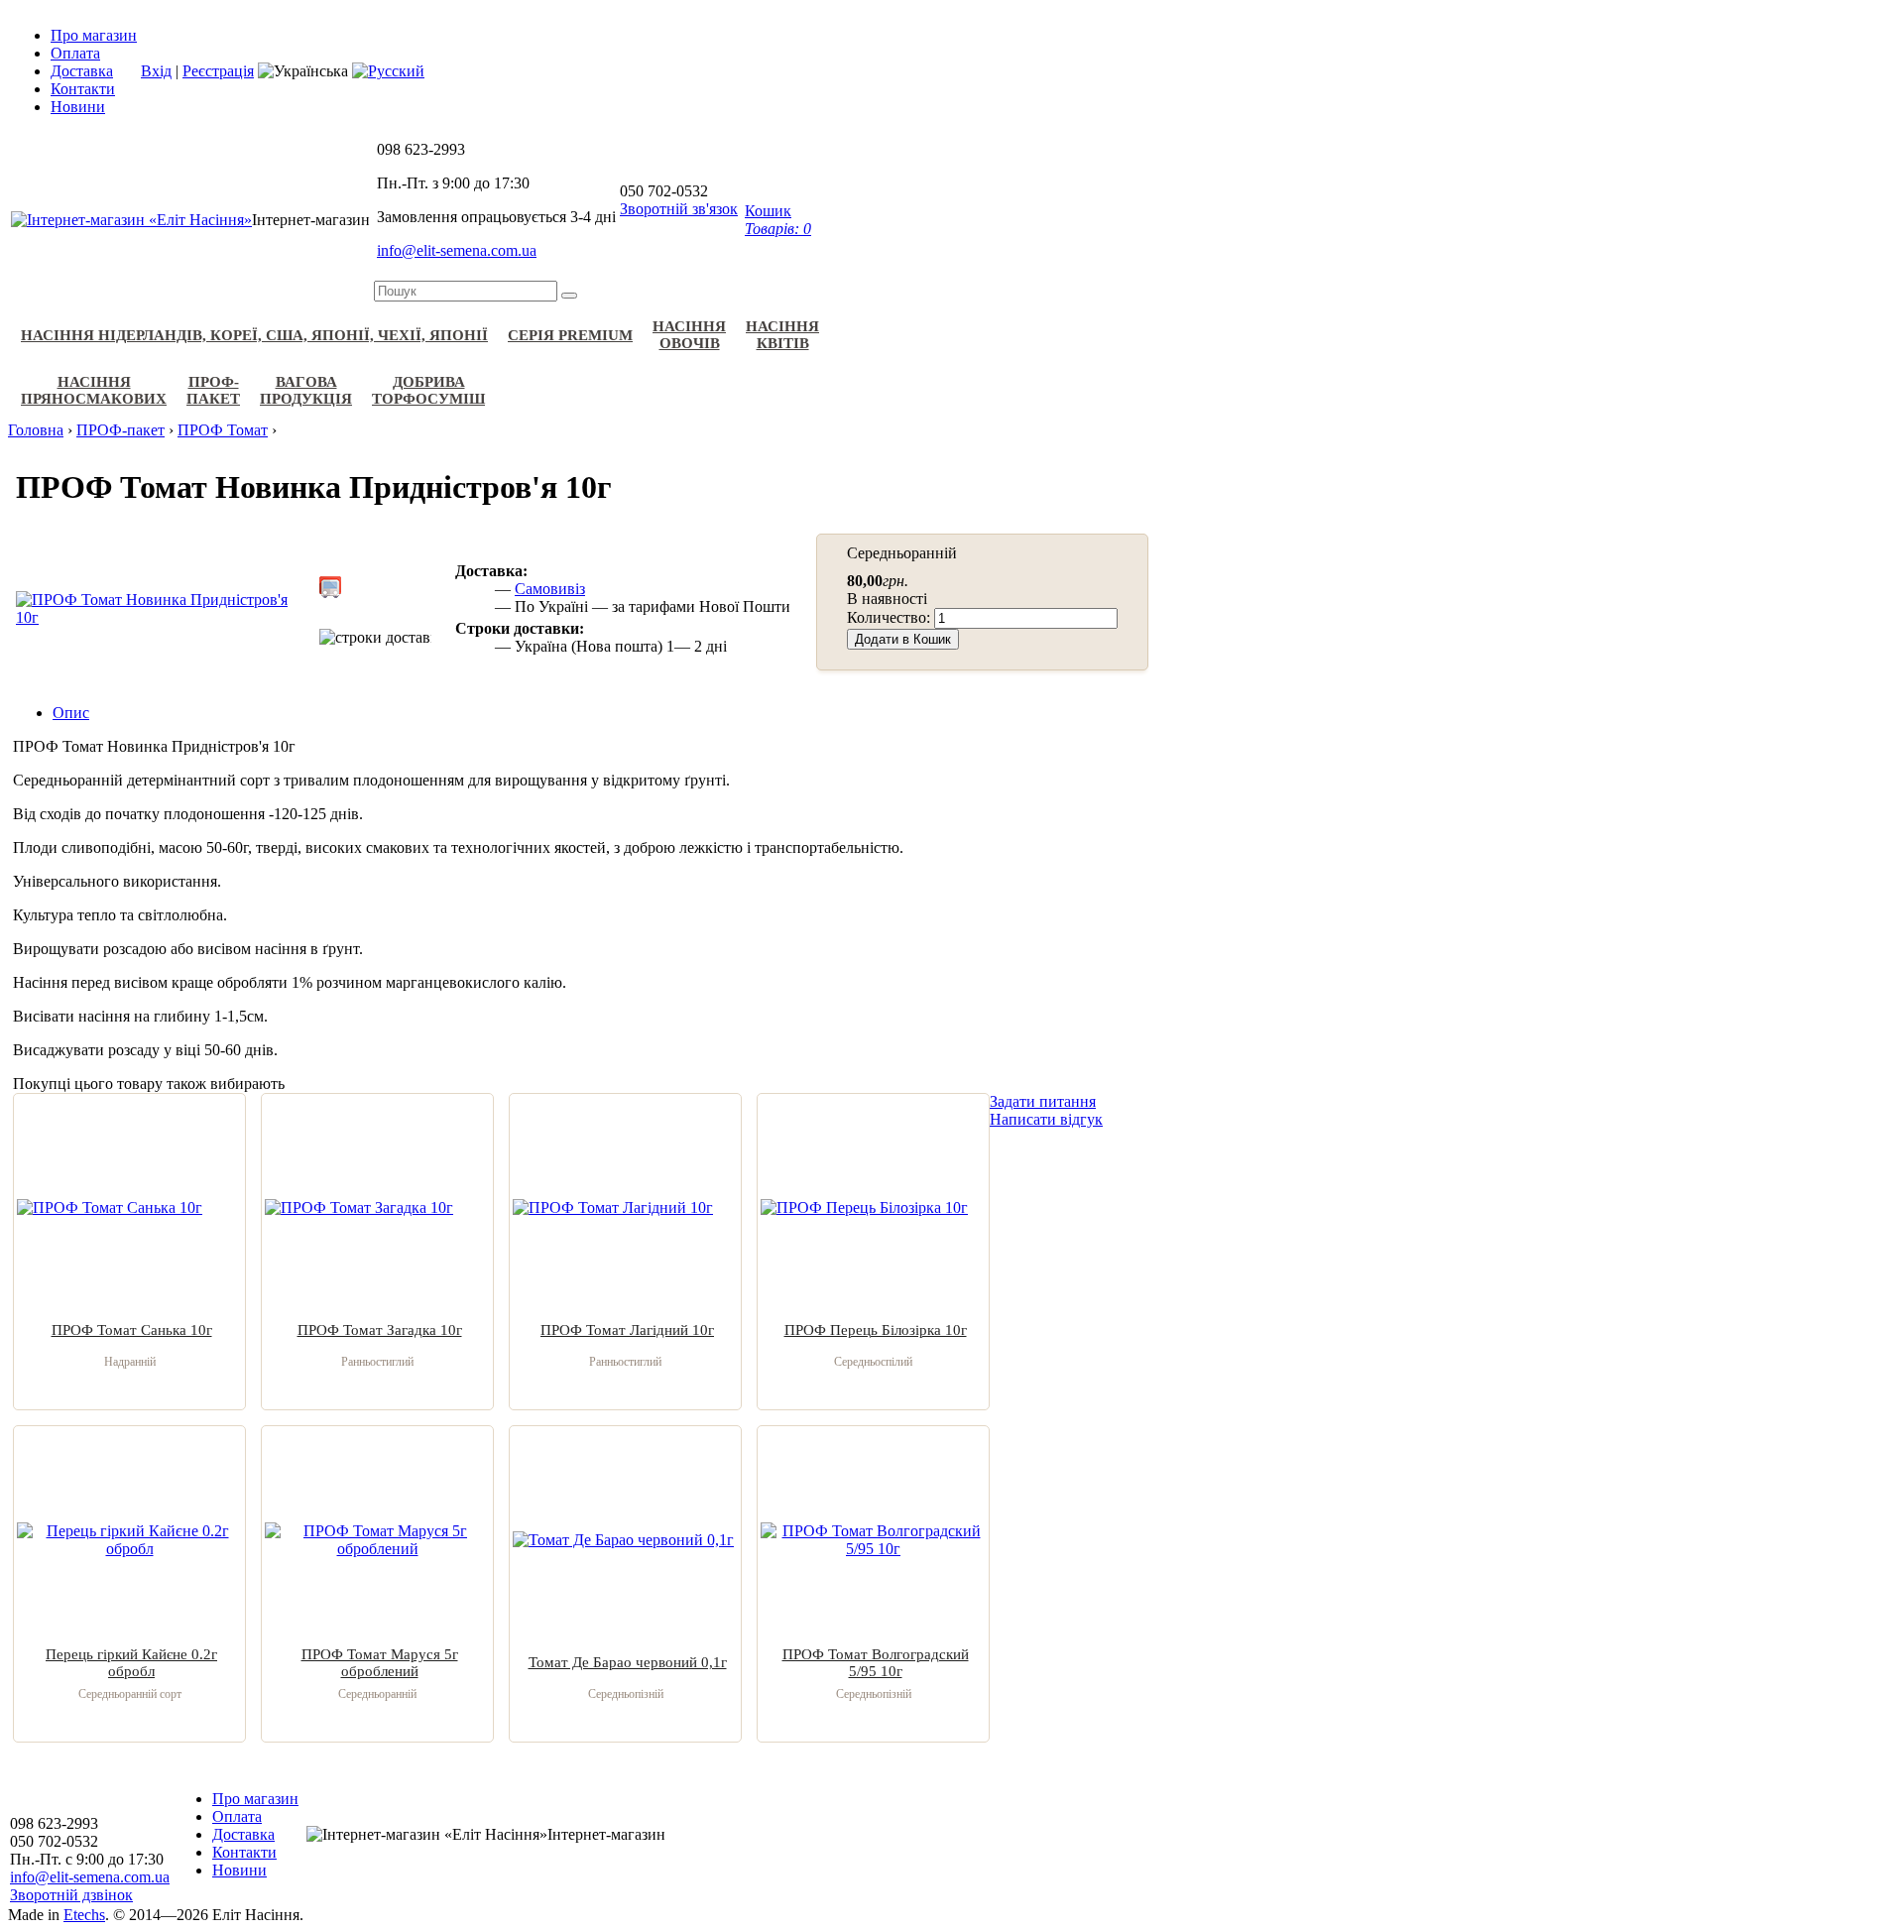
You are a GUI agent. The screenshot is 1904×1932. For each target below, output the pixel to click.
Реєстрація (218, 71)
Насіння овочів (689, 335)
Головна (36, 430)
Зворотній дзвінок (71, 1895)
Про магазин (94, 35)
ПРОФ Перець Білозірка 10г (876, 1330)
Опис (71, 713)
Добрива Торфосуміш (428, 390)
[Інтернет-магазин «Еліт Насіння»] (131, 220)
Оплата (75, 53)
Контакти (83, 89)
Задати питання (1043, 1101)
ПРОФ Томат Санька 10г (132, 1330)
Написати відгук (1046, 1119)
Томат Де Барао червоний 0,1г (628, 1662)
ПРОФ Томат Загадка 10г (380, 1330)
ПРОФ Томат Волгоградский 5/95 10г (876, 1663)
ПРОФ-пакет (213, 390)
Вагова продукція (306, 390)
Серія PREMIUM (570, 335)
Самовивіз (550, 589)
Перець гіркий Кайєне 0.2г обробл (131, 1663)
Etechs (84, 1915)
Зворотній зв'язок (679, 209)
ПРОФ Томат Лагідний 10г (627, 1330)
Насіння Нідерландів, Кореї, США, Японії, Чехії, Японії (254, 335)
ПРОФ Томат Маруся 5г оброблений (380, 1663)
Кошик (778, 220)
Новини (78, 107)
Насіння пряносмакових (94, 390)
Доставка (82, 71)
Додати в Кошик (903, 639)
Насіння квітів (782, 335)
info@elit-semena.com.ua (457, 250)
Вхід (156, 71)
